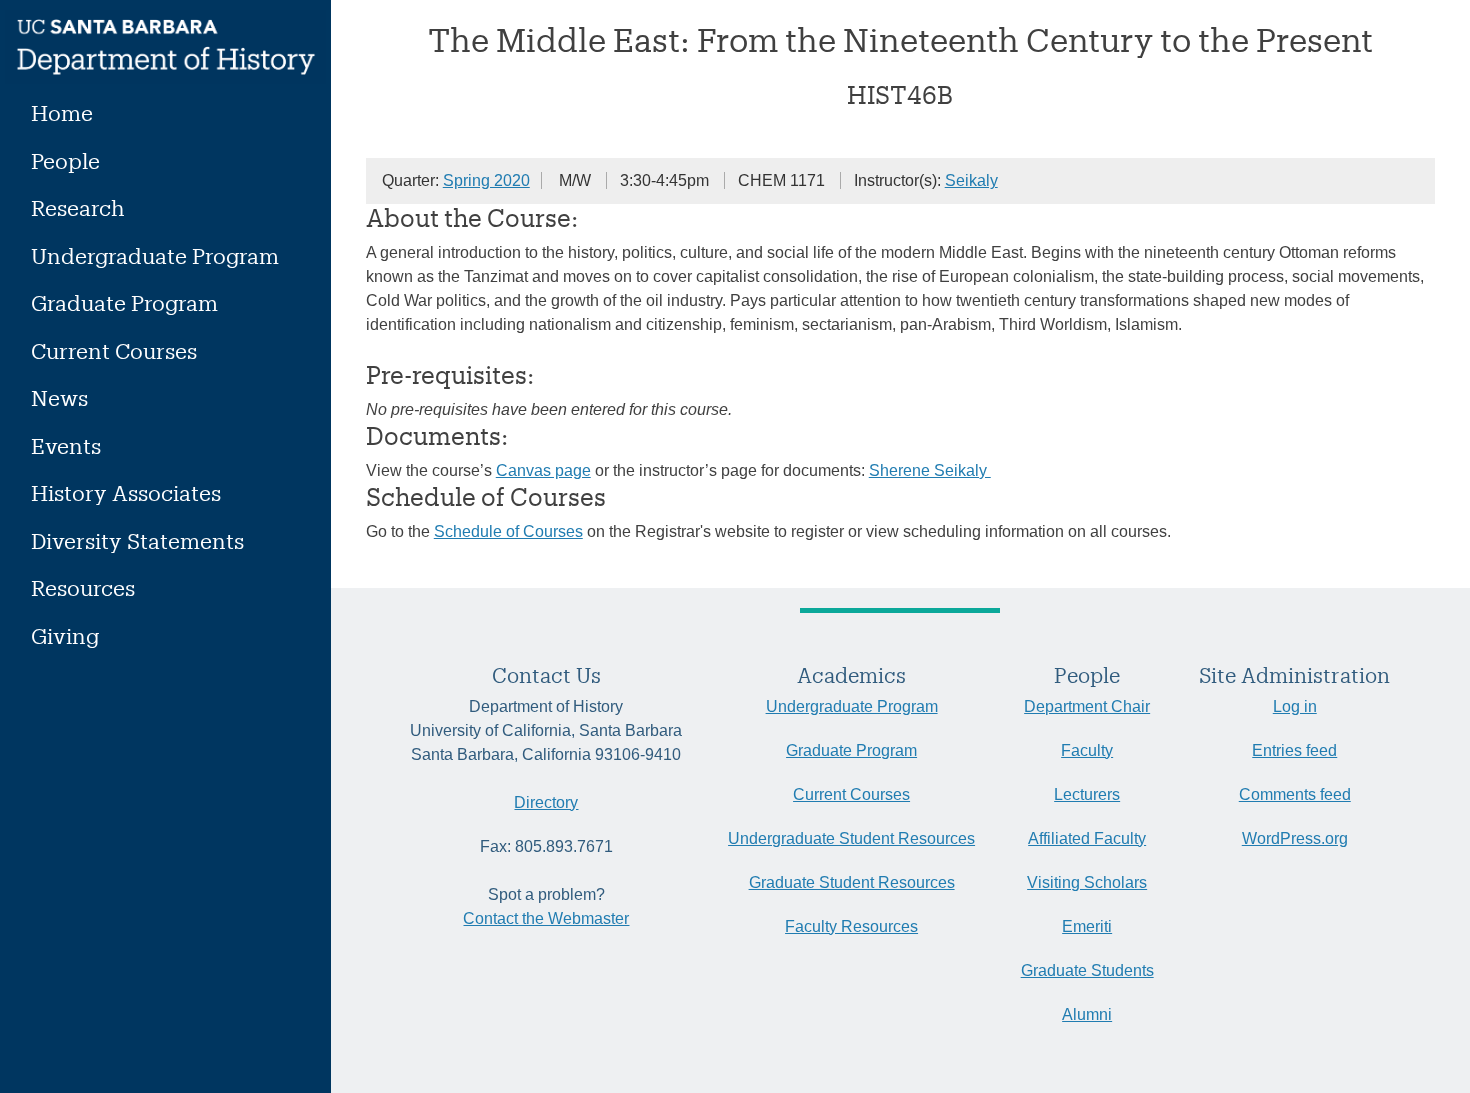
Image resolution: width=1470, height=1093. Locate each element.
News (59, 397)
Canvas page (543, 470)
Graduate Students (1087, 970)
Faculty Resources (851, 926)
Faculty (1087, 750)
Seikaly (971, 180)
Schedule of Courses (508, 531)
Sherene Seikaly (930, 470)
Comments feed (1295, 794)
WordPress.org (1295, 838)
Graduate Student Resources (852, 882)
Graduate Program (124, 302)
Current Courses (114, 350)
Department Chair (1087, 706)
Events (66, 445)
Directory (546, 802)
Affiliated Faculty (1087, 838)
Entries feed (1294, 750)
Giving (65, 635)
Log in (1295, 706)
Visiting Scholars (1087, 882)
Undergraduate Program (155, 255)
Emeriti (1087, 926)
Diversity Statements (137, 540)
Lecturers (1087, 794)
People (65, 160)
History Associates (126, 492)
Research (78, 207)
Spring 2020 (486, 180)
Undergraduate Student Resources (851, 838)
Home (62, 112)
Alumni (1087, 1014)
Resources (83, 587)
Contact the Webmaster (546, 918)
